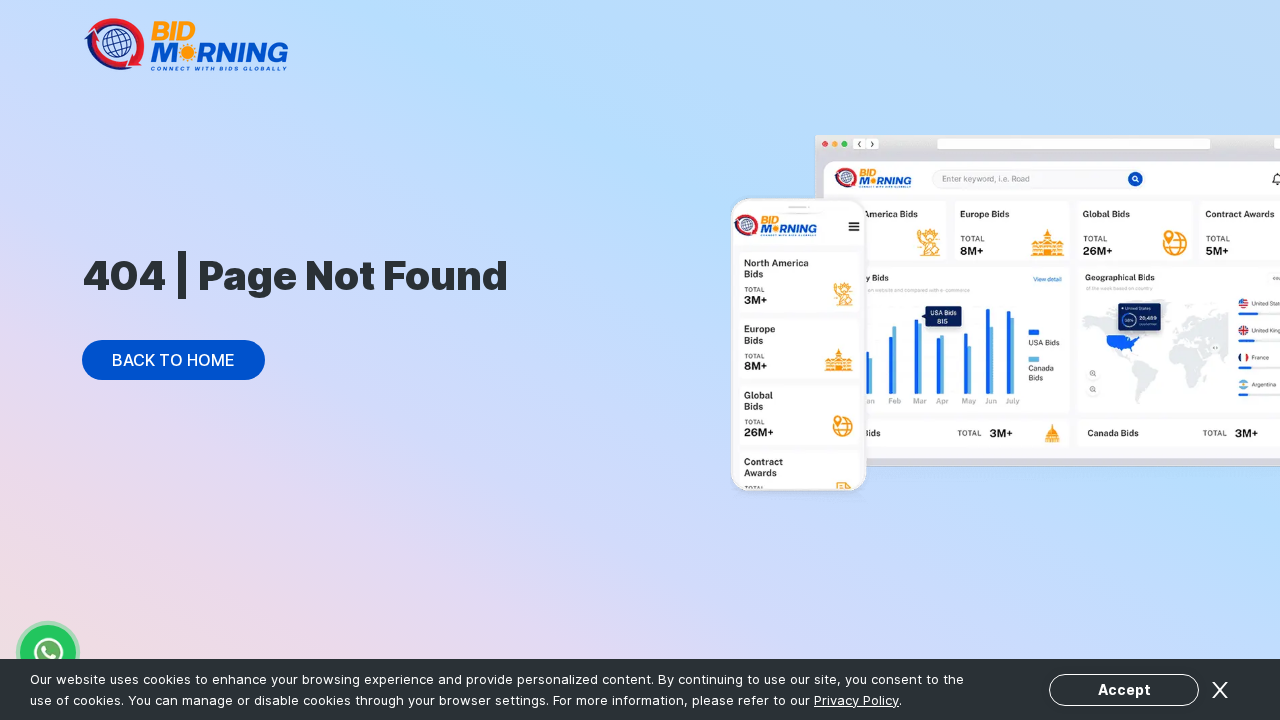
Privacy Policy (856, 700)
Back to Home (173, 360)
